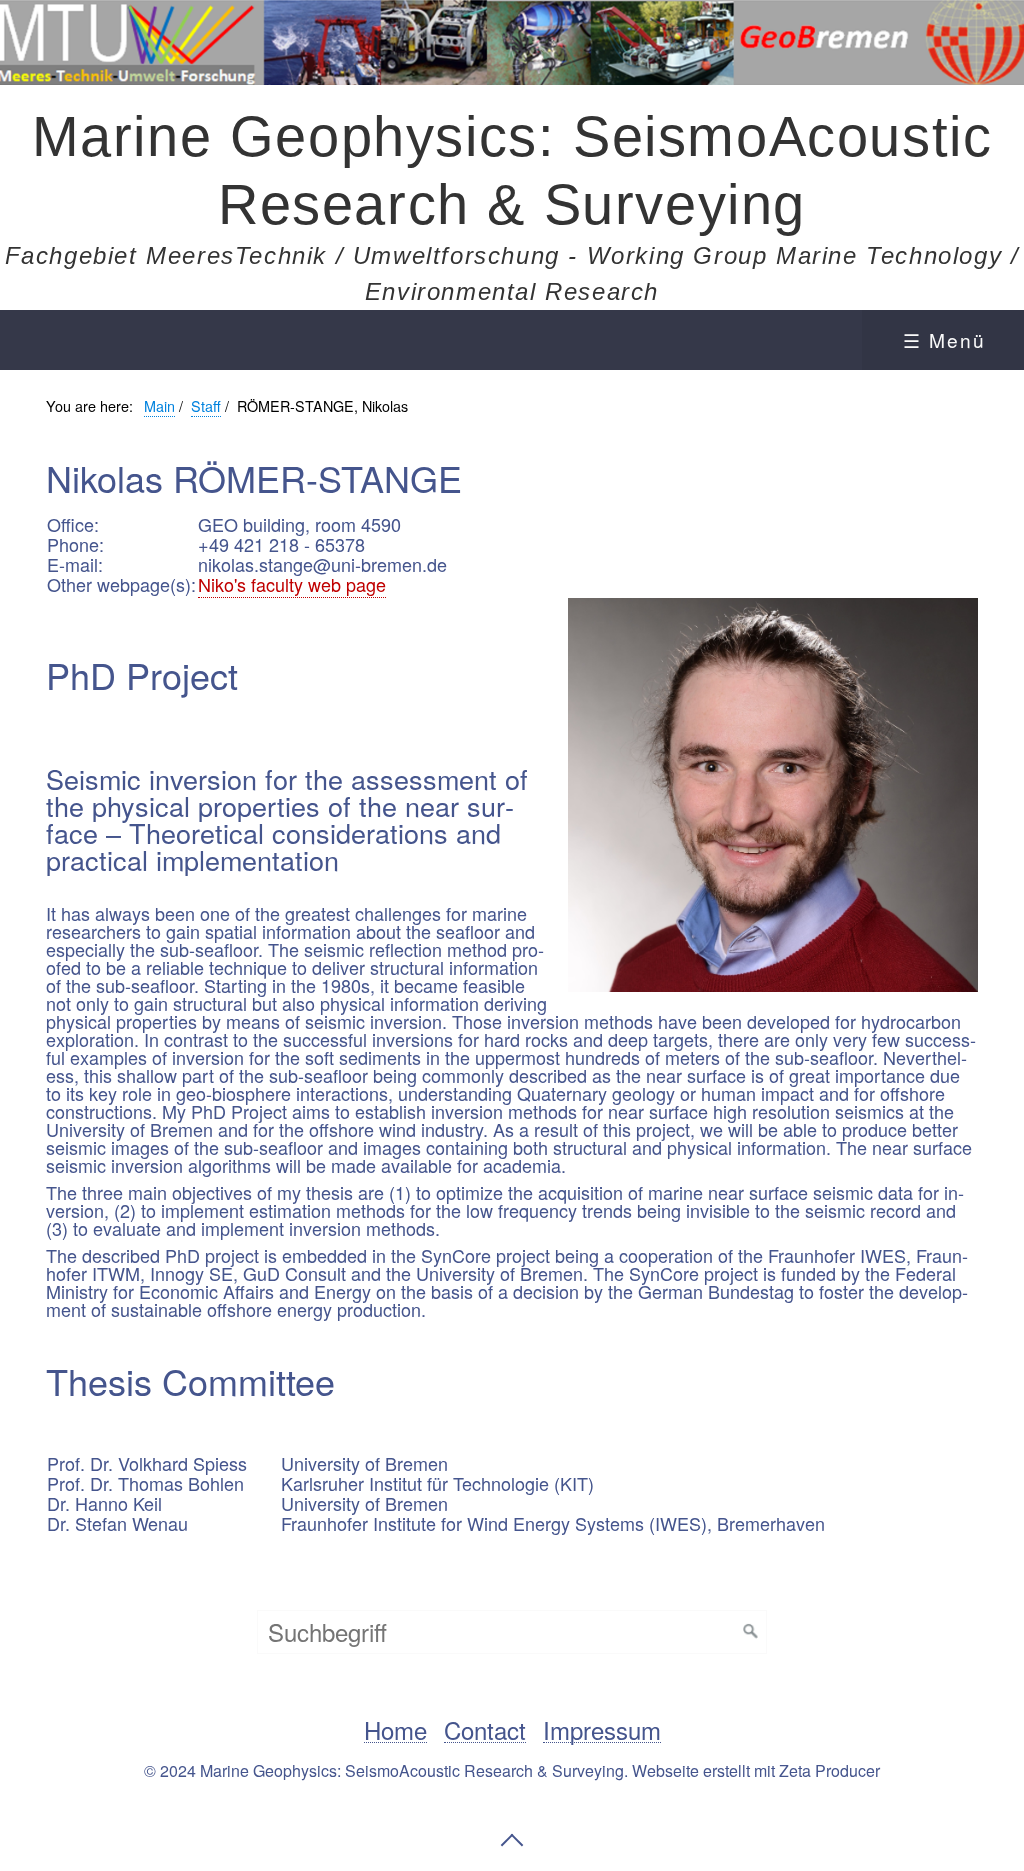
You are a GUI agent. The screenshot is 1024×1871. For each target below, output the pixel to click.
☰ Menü (944, 339)
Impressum (602, 1730)
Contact (485, 1730)
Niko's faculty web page (292, 584)
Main (159, 405)
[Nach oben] (512, 1840)
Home (395, 1730)
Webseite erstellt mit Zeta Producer (756, 1770)
